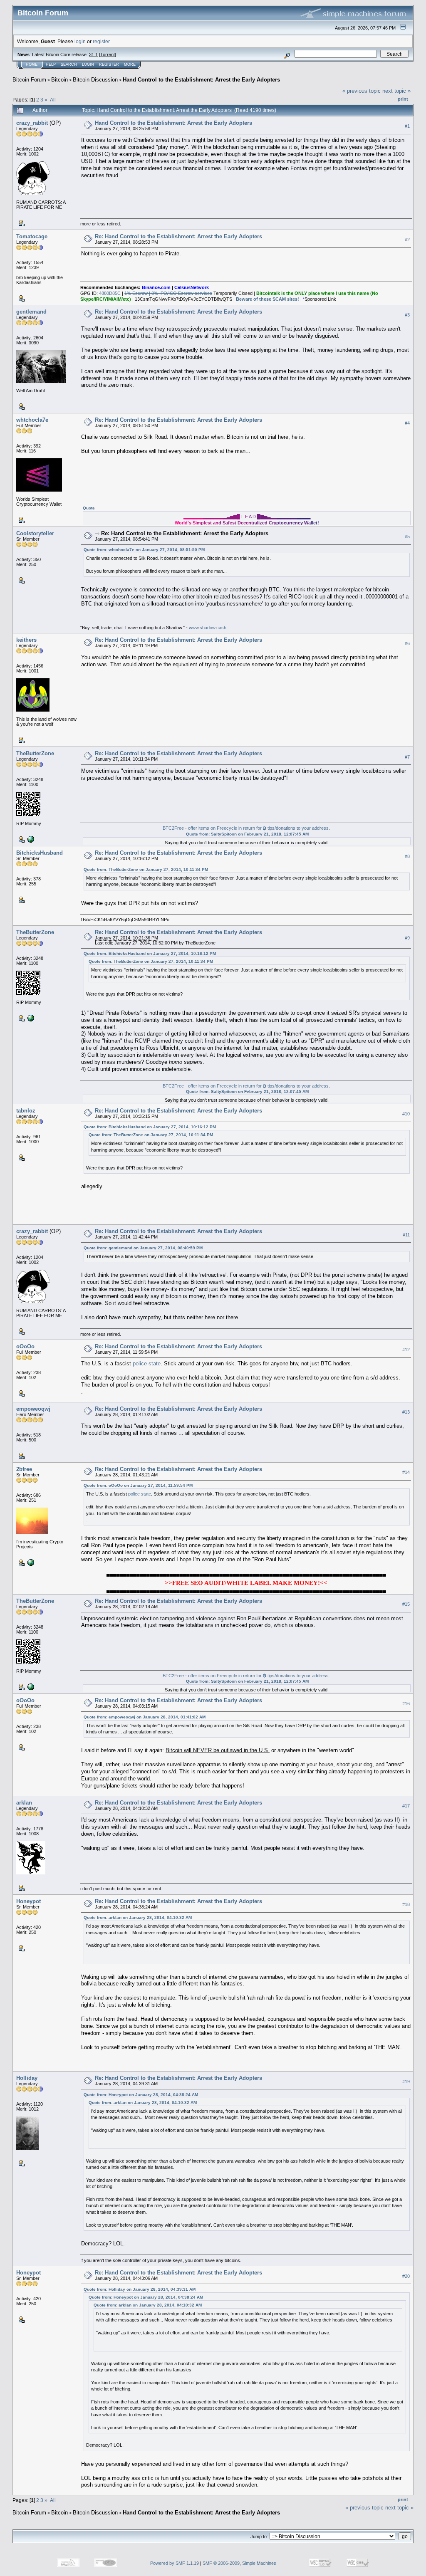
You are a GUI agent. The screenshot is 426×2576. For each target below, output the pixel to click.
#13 (406, 1412)
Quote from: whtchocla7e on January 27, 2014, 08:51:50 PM (144, 550)
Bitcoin (59, 80)
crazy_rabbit (32, 123)
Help (51, 64)
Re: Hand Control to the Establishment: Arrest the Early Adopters (178, 236)
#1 (407, 126)
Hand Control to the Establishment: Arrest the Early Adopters (201, 80)
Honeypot (28, 1901)
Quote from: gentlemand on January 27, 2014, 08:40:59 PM (143, 1248)
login (80, 41)
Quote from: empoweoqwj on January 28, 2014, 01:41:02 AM (145, 1717)
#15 (406, 1604)
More (130, 64)
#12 (406, 1350)
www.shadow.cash (208, 628)
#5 (407, 536)
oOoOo (25, 1346)
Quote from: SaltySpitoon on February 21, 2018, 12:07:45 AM (247, 834)
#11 (406, 1235)
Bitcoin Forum (29, 80)
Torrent (108, 54)
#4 (407, 423)
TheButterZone (35, 753)
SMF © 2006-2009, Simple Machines (239, 2563)
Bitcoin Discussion (95, 80)
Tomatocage (32, 236)
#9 (407, 938)
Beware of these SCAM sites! (267, 299)
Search (69, 64)
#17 (406, 1806)
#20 (406, 2276)
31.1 (93, 54)
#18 (406, 1904)
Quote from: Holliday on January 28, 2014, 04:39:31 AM (140, 2289)
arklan (24, 1803)
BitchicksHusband (40, 853)
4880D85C (110, 293)
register (101, 41)
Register (109, 64)
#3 (407, 315)
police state (147, 1363)
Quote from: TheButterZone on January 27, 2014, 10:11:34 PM (146, 869)
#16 (406, 1704)
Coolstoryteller (35, 533)
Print (403, 99)
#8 (407, 856)
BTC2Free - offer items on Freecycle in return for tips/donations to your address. (246, 828)
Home (32, 64)
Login (88, 64)
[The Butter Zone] (30, 839)
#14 (406, 1473)
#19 (406, 2082)
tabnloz (26, 1111)
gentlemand (31, 312)
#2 (407, 240)
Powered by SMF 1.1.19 (175, 2563)
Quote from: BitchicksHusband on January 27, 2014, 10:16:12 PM (150, 953)
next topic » (396, 91)
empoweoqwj (33, 1409)
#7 (407, 757)
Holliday (27, 2078)
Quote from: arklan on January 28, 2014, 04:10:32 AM (138, 1917)
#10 (406, 1114)
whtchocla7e (32, 420)
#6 (407, 643)
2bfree (24, 1469)
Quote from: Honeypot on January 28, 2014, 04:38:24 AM (141, 2095)
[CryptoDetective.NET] (30, 1562)
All (53, 100)
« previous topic (362, 91)
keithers (26, 640)
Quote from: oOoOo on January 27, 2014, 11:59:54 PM (138, 1485)
